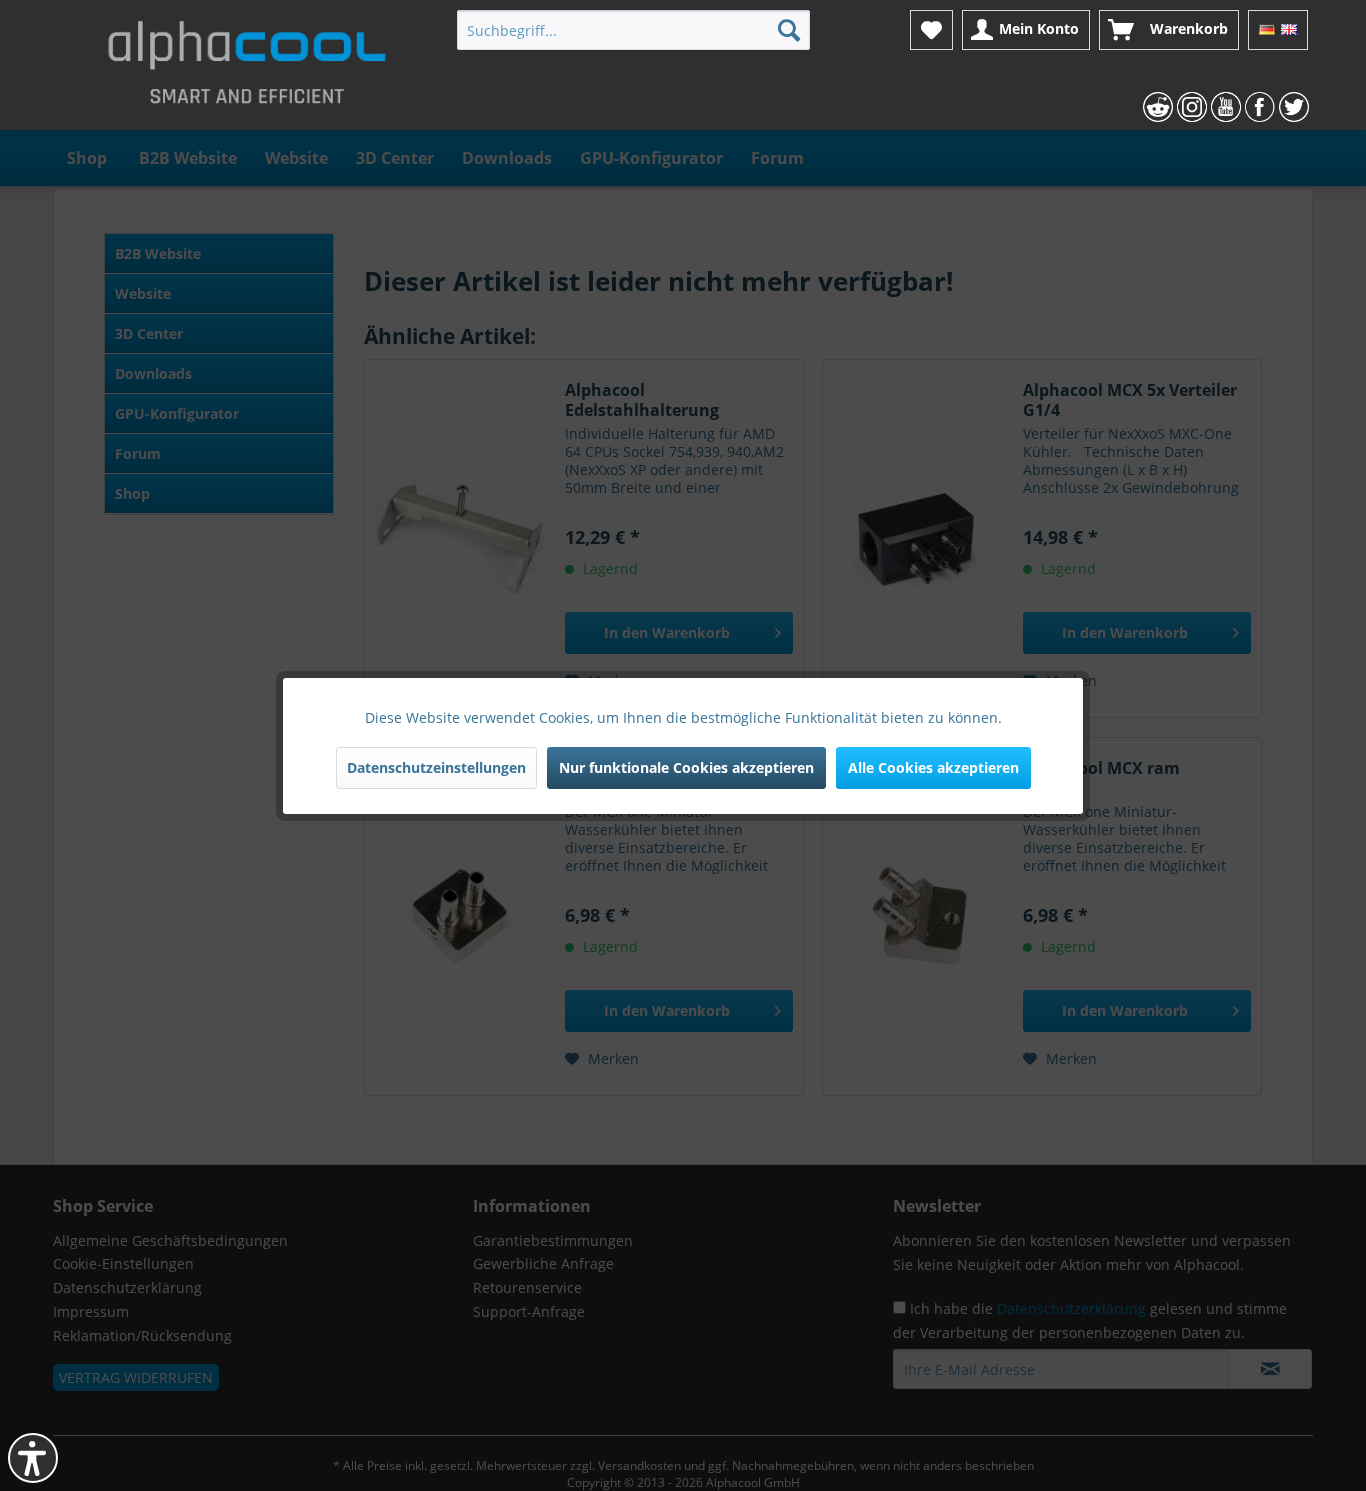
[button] (33, 1458)
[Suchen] (789, 30)
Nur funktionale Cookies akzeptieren (686, 767)
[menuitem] (633, 30)
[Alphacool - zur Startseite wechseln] (247, 70)
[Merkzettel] (931, 30)
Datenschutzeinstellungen (436, 767)
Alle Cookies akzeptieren (933, 767)
